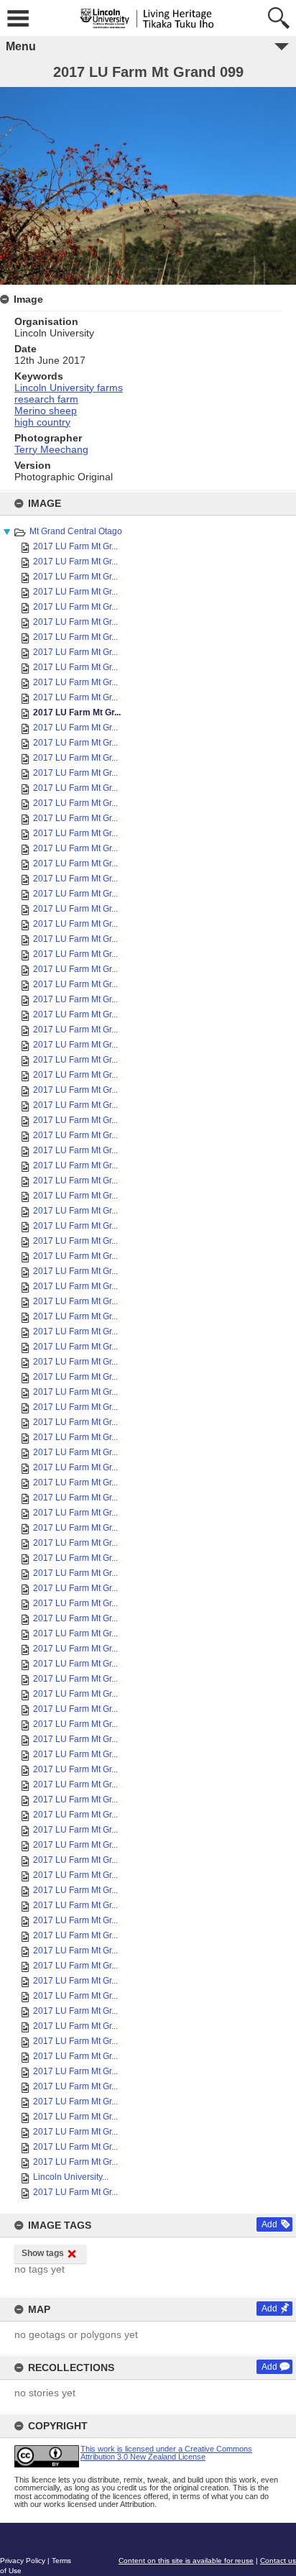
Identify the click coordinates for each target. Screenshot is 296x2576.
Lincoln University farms (69, 388)
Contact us (278, 2561)
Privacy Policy (23, 2561)
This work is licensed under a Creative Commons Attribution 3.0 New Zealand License (166, 2453)
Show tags (43, 2253)
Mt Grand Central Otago (76, 531)
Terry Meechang (51, 449)
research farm (46, 399)
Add (269, 2224)
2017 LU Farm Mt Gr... (75, 546)
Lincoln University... (71, 2177)
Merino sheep (46, 411)
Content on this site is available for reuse (186, 2561)
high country (42, 422)
